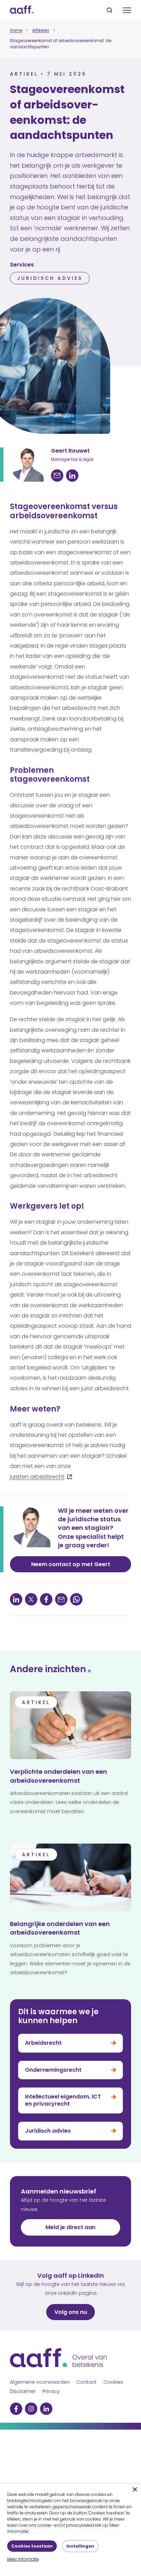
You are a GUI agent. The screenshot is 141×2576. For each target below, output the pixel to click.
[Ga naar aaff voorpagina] (22, 10)
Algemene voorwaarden (40, 2382)
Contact (86, 2382)
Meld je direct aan (70, 2227)
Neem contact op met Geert (71, 1564)
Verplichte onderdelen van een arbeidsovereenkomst (59, 1776)
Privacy (51, 2391)
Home (16, 30)
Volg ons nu (71, 2312)
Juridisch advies (50, 278)
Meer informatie (23, 2559)
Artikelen (41, 30)
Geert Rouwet (70, 451)
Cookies (113, 2382)
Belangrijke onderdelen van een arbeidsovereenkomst (60, 1928)
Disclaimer (23, 2391)
